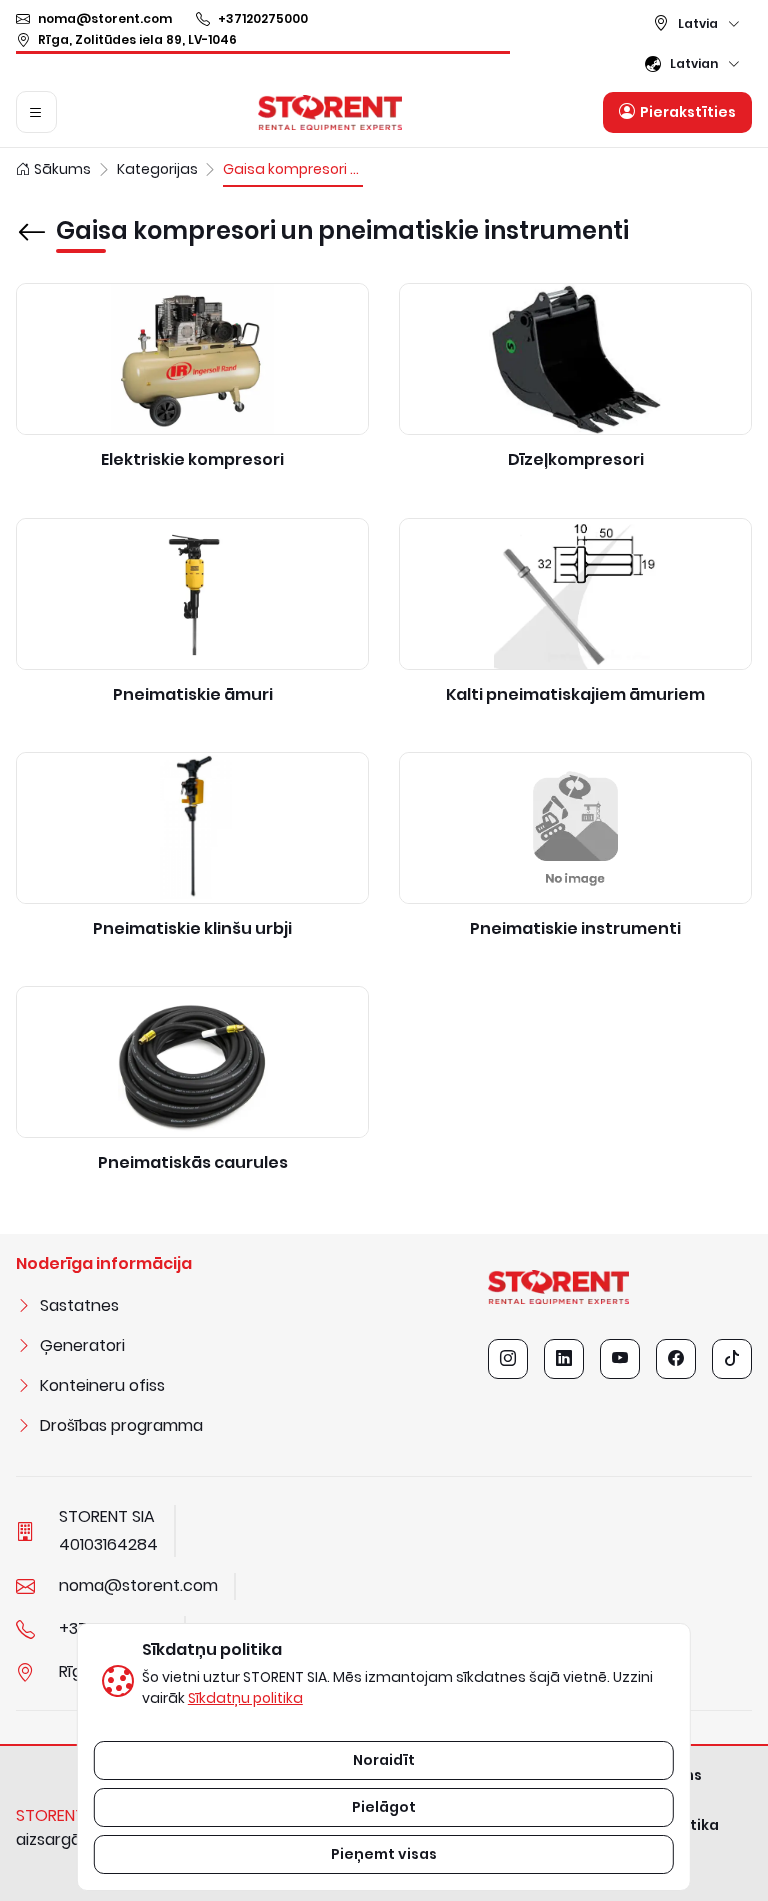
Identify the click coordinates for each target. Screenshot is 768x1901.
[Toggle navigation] (36, 112)
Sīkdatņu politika (245, 1698)
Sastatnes (79, 1305)
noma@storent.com (105, 18)
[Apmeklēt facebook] (676, 1359)
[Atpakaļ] (32, 218)
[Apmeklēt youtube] (620, 1359)
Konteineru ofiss (102, 1385)
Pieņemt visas (384, 1854)
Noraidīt (384, 1760)
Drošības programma (121, 1425)
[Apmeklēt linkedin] (564, 1359)
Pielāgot (384, 1807)
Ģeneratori (82, 1345)
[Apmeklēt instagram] (508, 1359)
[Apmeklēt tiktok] (732, 1359)
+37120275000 (263, 18)
